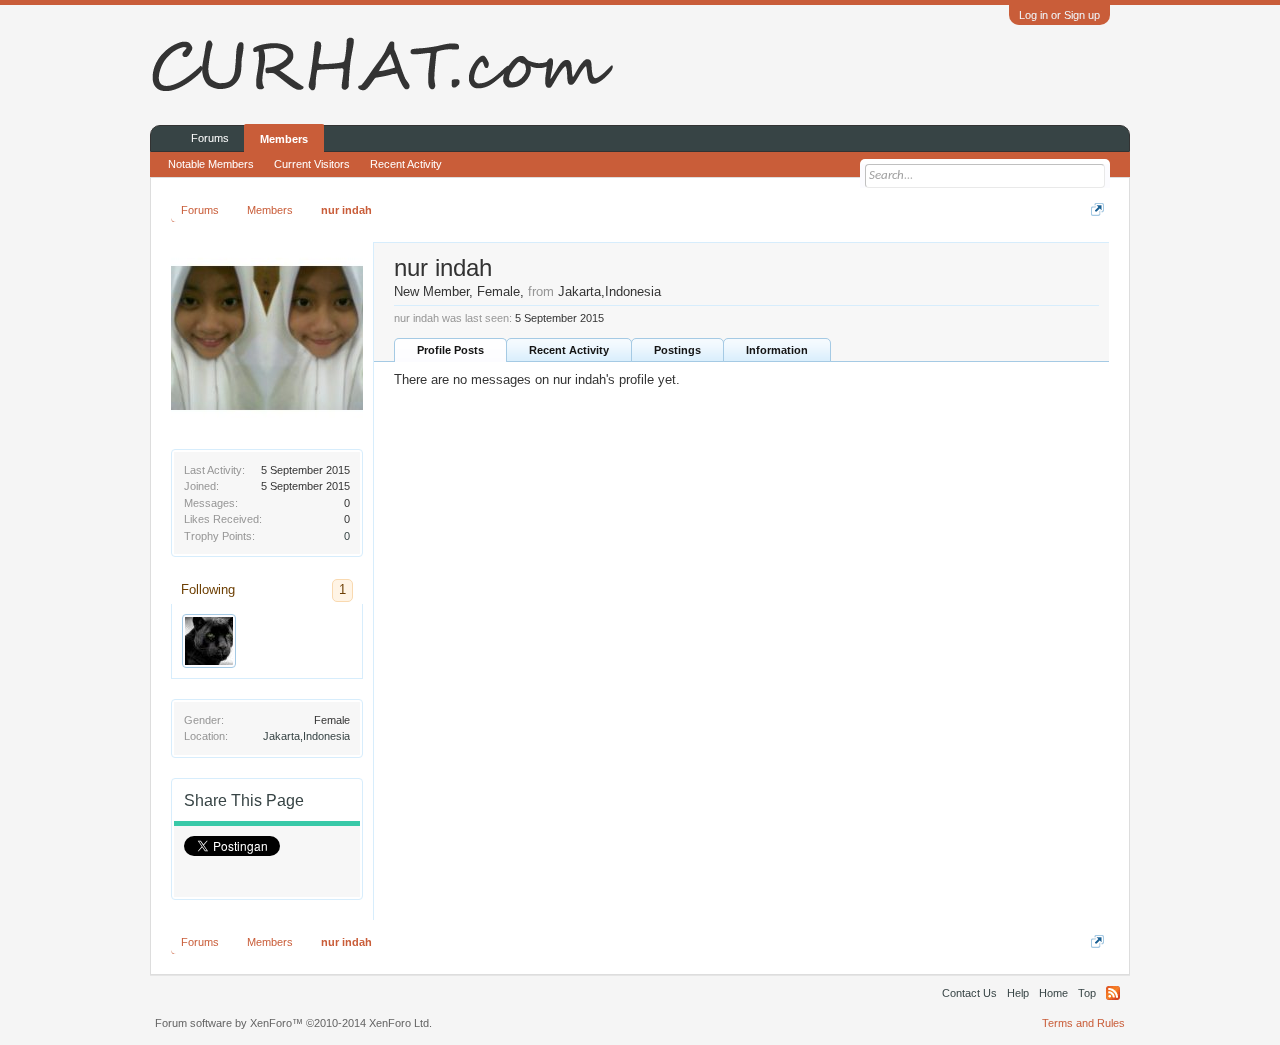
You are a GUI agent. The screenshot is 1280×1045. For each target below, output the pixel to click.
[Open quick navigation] (1097, 209)
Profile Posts (450, 350)
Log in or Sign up (1059, 15)
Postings (677, 350)
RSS (1113, 993)
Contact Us (969, 993)
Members (284, 139)
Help (1018, 993)
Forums (210, 138)
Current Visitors (312, 164)
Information (777, 350)
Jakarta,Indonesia (306, 736)
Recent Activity (569, 350)
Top (1087, 993)
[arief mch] (209, 641)
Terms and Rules (1083, 1023)
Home (1053, 993)
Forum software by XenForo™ (293, 1023)
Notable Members (211, 164)
